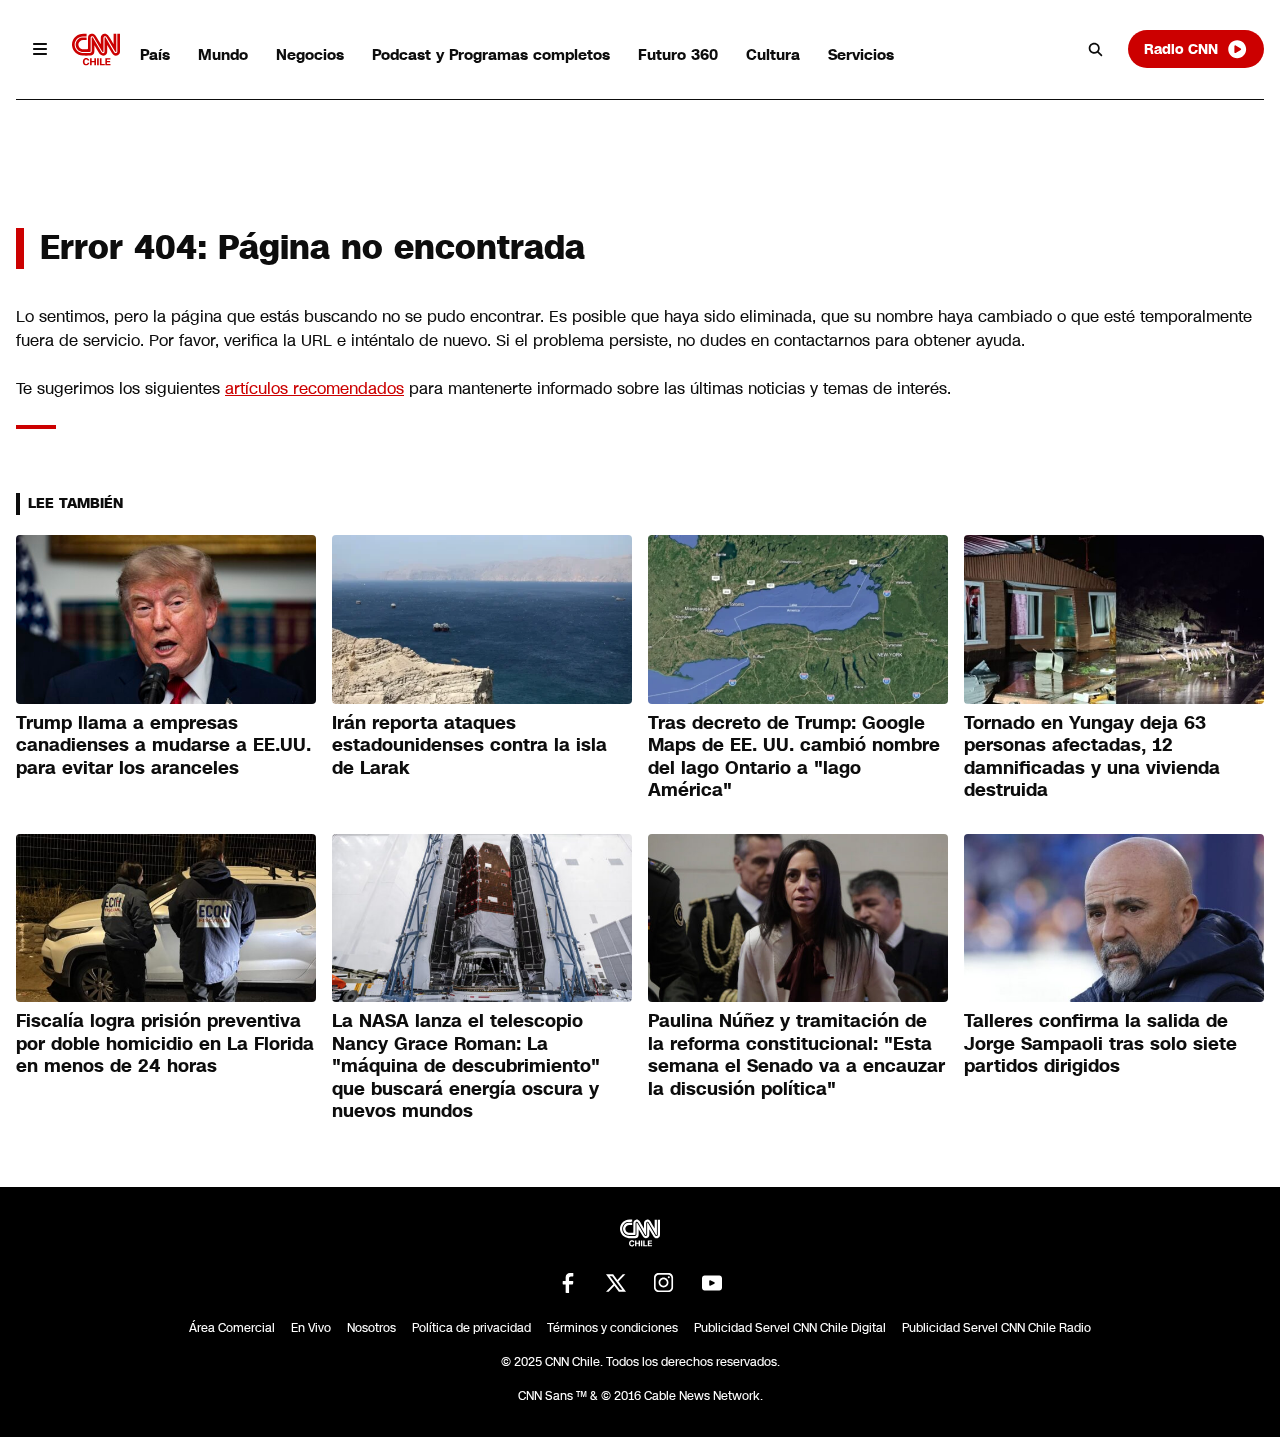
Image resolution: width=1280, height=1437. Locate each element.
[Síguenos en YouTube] (712, 1283)
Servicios (861, 54)
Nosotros (371, 1328)
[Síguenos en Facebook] (568, 1283)
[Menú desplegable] (40, 49)
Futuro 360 (678, 54)
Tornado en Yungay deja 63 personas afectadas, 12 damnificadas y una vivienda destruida (1092, 757)
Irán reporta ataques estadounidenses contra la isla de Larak (469, 745)
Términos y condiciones (612, 1328)
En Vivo (311, 1328)
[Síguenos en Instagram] (664, 1283)
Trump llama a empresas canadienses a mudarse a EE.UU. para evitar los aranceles (163, 745)
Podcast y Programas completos (491, 54)
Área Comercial (232, 1328)
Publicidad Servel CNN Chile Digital (790, 1328)
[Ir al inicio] (96, 49)
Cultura (773, 54)
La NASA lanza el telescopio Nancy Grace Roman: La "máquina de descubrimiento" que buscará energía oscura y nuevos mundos (466, 1066)
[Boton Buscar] (1096, 49)
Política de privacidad (471, 1328)
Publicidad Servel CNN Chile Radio (996, 1328)
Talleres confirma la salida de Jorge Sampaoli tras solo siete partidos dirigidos (1100, 1043)
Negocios (310, 54)
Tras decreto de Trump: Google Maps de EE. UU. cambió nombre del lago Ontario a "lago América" (794, 757)
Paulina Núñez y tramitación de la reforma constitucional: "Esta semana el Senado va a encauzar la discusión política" (796, 1055)
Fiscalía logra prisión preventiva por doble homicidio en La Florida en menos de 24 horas (165, 1043)
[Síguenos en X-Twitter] (616, 1283)
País (155, 54)
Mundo (223, 54)
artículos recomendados (314, 388)
